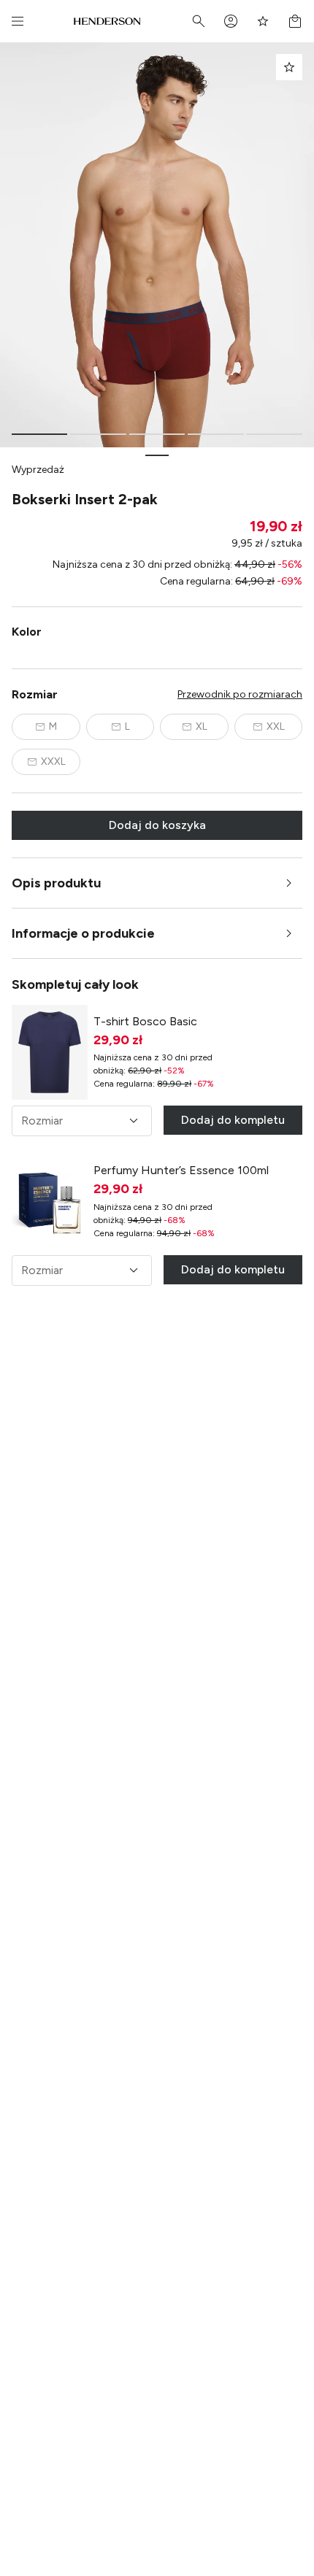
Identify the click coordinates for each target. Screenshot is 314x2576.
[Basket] (295, 21)
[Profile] (231, 21)
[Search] (199, 21)
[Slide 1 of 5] (39, 434)
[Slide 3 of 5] (157, 434)
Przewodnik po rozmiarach (240, 694)
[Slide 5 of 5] (275, 434)
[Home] (107, 21)
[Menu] (18, 21)
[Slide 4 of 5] (215, 434)
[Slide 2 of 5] (98, 434)
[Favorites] (263, 21)
